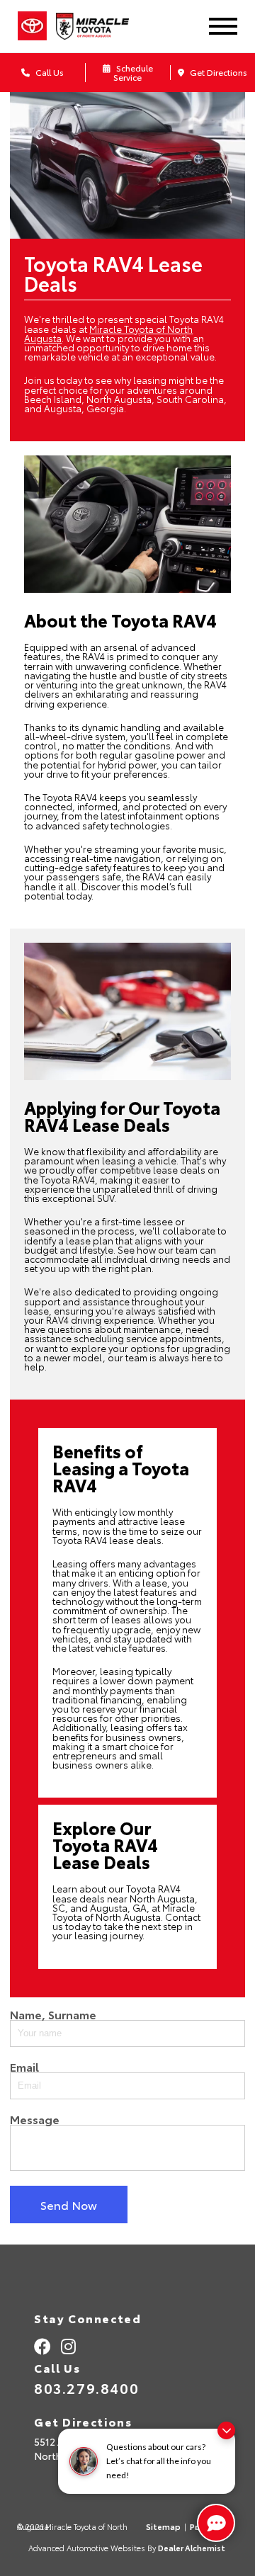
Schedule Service (133, 72)
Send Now (69, 2205)
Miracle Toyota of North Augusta (108, 333)
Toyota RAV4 (70, 797)
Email (24, 2067)
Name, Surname (53, 2014)
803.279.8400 (86, 2388)
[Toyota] (32, 26)
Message (35, 2119)
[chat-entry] (216, 2523)
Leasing (70, 1563)
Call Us (49, 72)
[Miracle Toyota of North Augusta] (102, 26)
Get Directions (217, 72)
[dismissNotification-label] (226, 2430)
